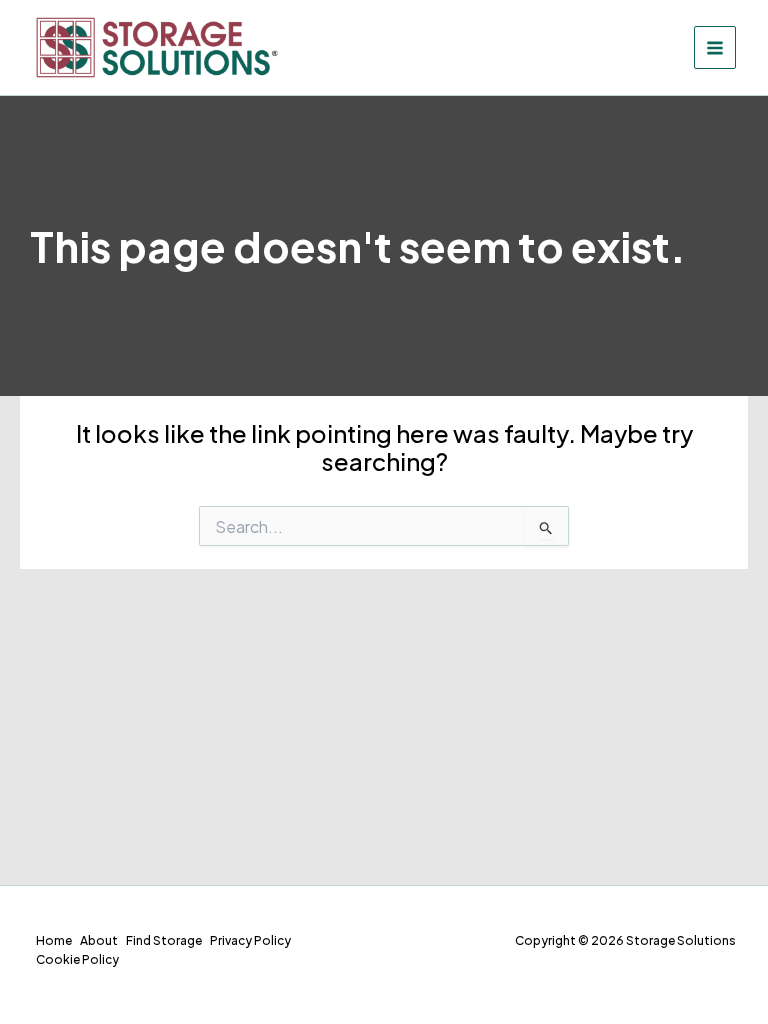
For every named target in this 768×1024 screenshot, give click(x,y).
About (99, 940)
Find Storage (164, 940)
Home (54, 940)
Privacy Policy (250, 940)
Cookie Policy (77, 959)
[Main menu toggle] (715, 47)
